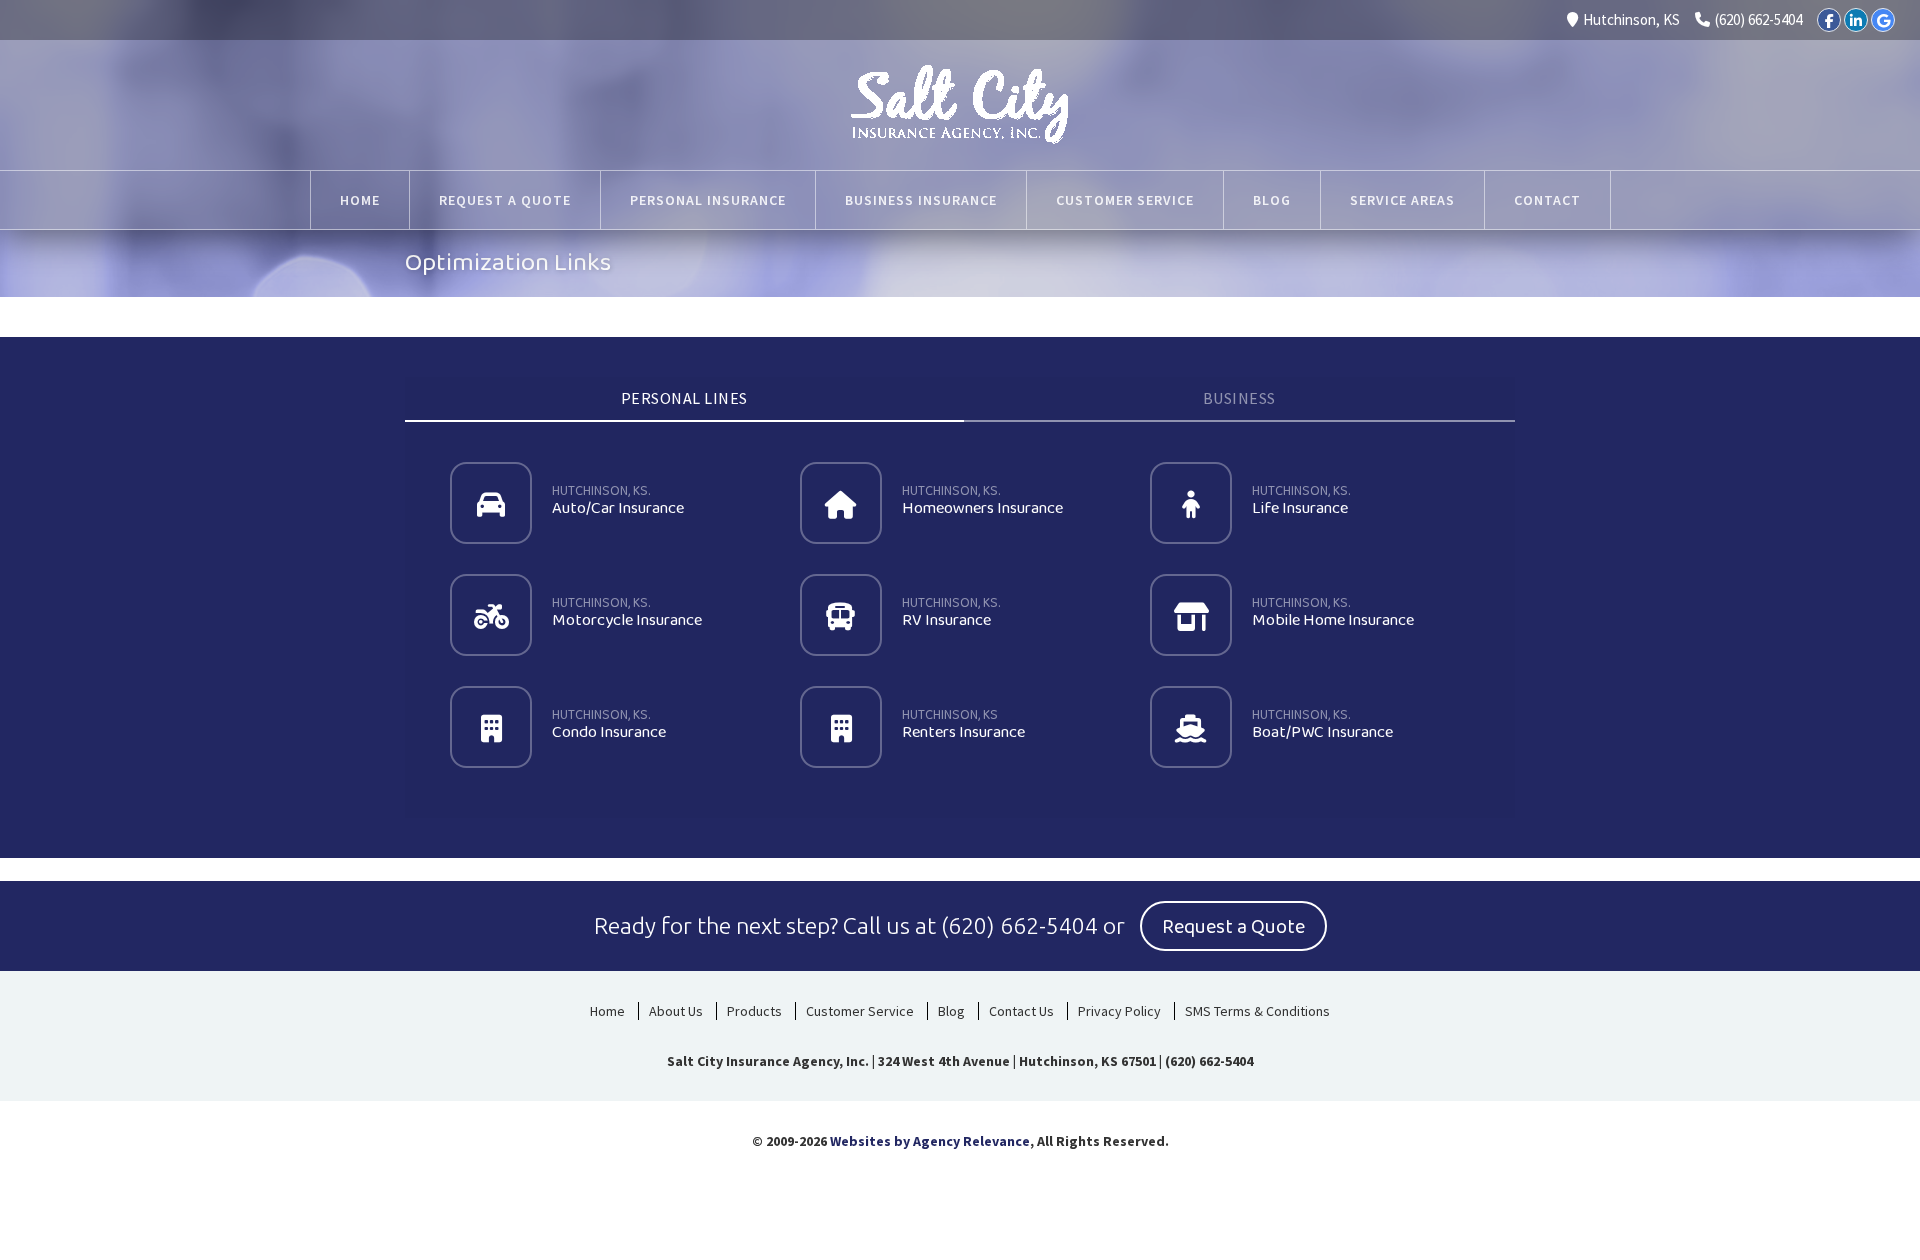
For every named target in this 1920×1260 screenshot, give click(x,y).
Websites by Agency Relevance (930, 1141)
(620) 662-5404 (1758, 19)
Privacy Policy (1119, 1011)
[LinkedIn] (1856, 20)
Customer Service (1125, 200)
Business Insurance (921, 200)
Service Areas (1402, 200)
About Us (676, 1011)
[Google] (1883, 20)
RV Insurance (952, 613)
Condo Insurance (609, 725)
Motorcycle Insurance (627, 613)
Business (1239, 398)
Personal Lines (684, 398)
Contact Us (1021, 1011)
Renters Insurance (963, 725)
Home (360, 200)
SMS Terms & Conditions (1257, 1011)
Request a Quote (505, 200)
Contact (1547, 200)
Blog (1272, 200)
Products (754, 1011)
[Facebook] (1829, 20)
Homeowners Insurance (982, 501)
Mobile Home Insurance (1333, 613)
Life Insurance (1302, 501)
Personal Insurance (708, 200)
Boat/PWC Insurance (1322, 725)
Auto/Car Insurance (618, 501)
